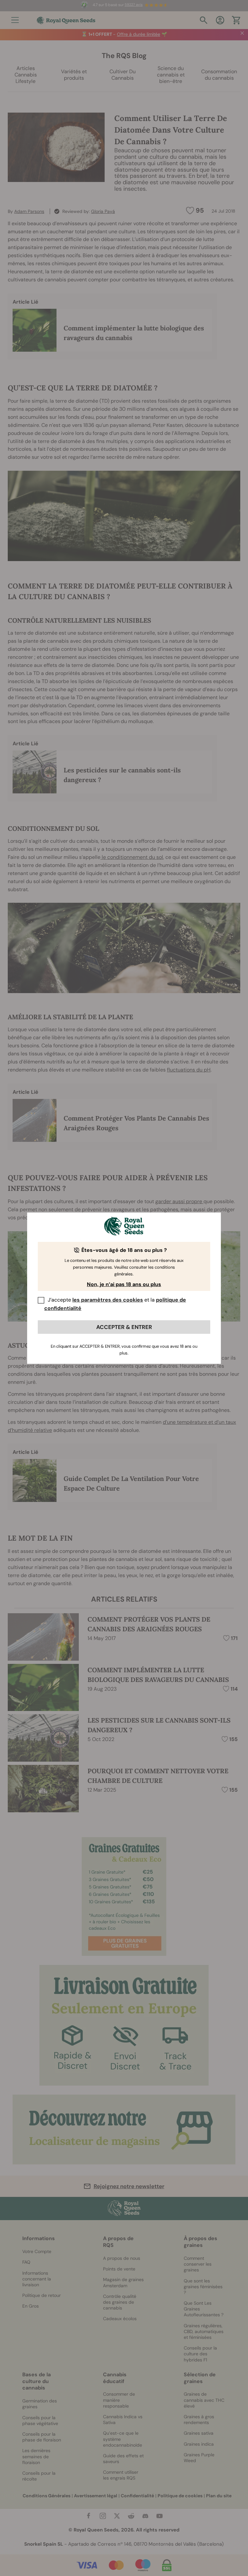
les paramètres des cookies (108, 1300)
